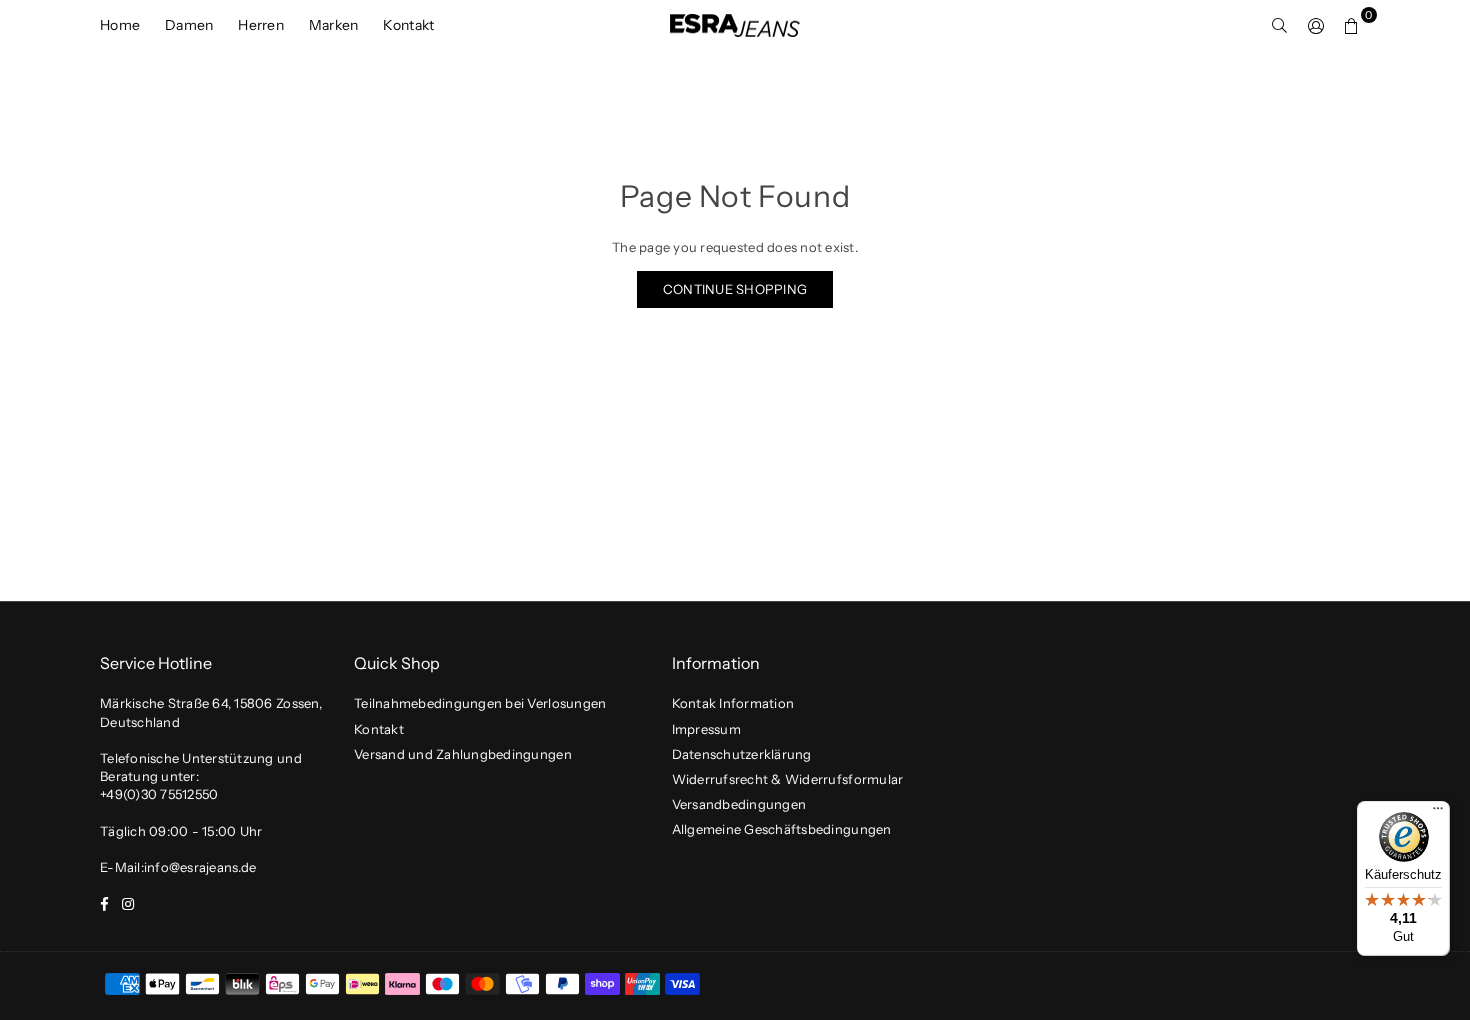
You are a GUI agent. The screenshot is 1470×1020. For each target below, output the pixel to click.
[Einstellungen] (1316, 25)
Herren (261, 25)
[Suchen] (1280, 25)
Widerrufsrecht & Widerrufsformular (788, 779)
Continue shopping (735, 289)
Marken (334, 25)
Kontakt (408, 25)
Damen (189, 25)
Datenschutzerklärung (742, 754)
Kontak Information (733, 703)
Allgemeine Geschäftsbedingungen (782, 829)
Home (120, 25)
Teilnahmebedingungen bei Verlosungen (480, 703)
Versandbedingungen (739, 804)
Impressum (706, 729)
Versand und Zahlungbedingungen (463, 754)
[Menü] (1438, 813)
